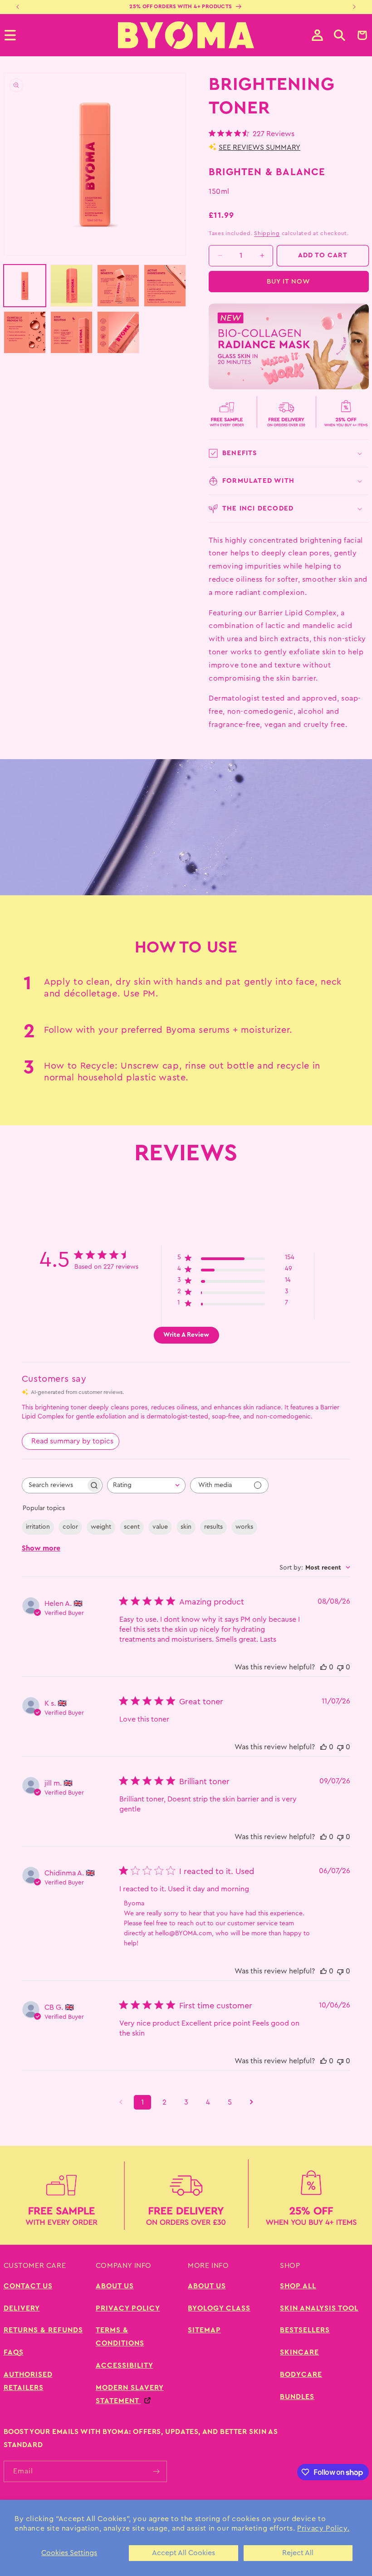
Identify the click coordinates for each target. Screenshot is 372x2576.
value (160, 1527)
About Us (115, 2286)
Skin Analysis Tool (319, 2308)
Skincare (299, 2352)
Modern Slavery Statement (130, 2394)
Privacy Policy (128, 2308)
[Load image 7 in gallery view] (118, 332)
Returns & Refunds (43, 2330)
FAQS (14, 2352)
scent (132, 1527)
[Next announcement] (354, 7)
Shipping (267, 233)
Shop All (298, 2286)
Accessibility (125, 2365)
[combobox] (146, 1485)
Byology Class (219, 2308)
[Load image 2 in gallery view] (71, 286)
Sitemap (204, 2330)
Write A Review (186, 1335)
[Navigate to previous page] (121, 2102)
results (213, 1527)
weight (101, 1527)
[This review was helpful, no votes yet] (323, 1667)
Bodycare (301, 2375)
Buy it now (289, 282)
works (244, 1527)
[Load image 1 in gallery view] (25, 286)
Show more (41, 1548)
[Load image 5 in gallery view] (25, 332)
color (70, 1527)
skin (186, 1527)
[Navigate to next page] (251, 2102)
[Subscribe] (157, 2471)
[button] (340, 35)
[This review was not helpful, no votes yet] (340, 1667)
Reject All (298, 2553)
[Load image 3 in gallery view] (118, 286)
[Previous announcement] (18, 7)
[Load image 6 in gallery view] (71, 332)
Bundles (297, 2397)
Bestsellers (305, 2330)
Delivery (22, 2308)
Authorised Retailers (28, 2381)
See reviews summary (259, 147)
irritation (38, 1527)
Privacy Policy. (323, 2528)
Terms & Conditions (120, 2337)
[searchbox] (54, 1485)
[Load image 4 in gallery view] (165, 286)
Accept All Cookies (184, 2553)
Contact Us (28, 2286)
